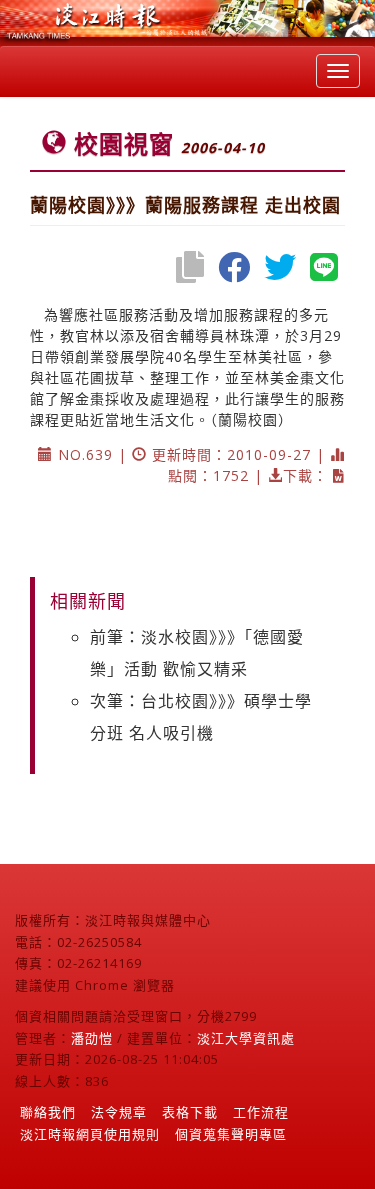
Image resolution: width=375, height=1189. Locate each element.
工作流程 (261, 1112)
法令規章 (119, 1112)
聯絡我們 (48, 1112)
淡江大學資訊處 (246, 1038)
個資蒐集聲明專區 (231, 1134)
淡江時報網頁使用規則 (90, 1134)
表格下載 (190, 1112)
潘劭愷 (92, 1038)
